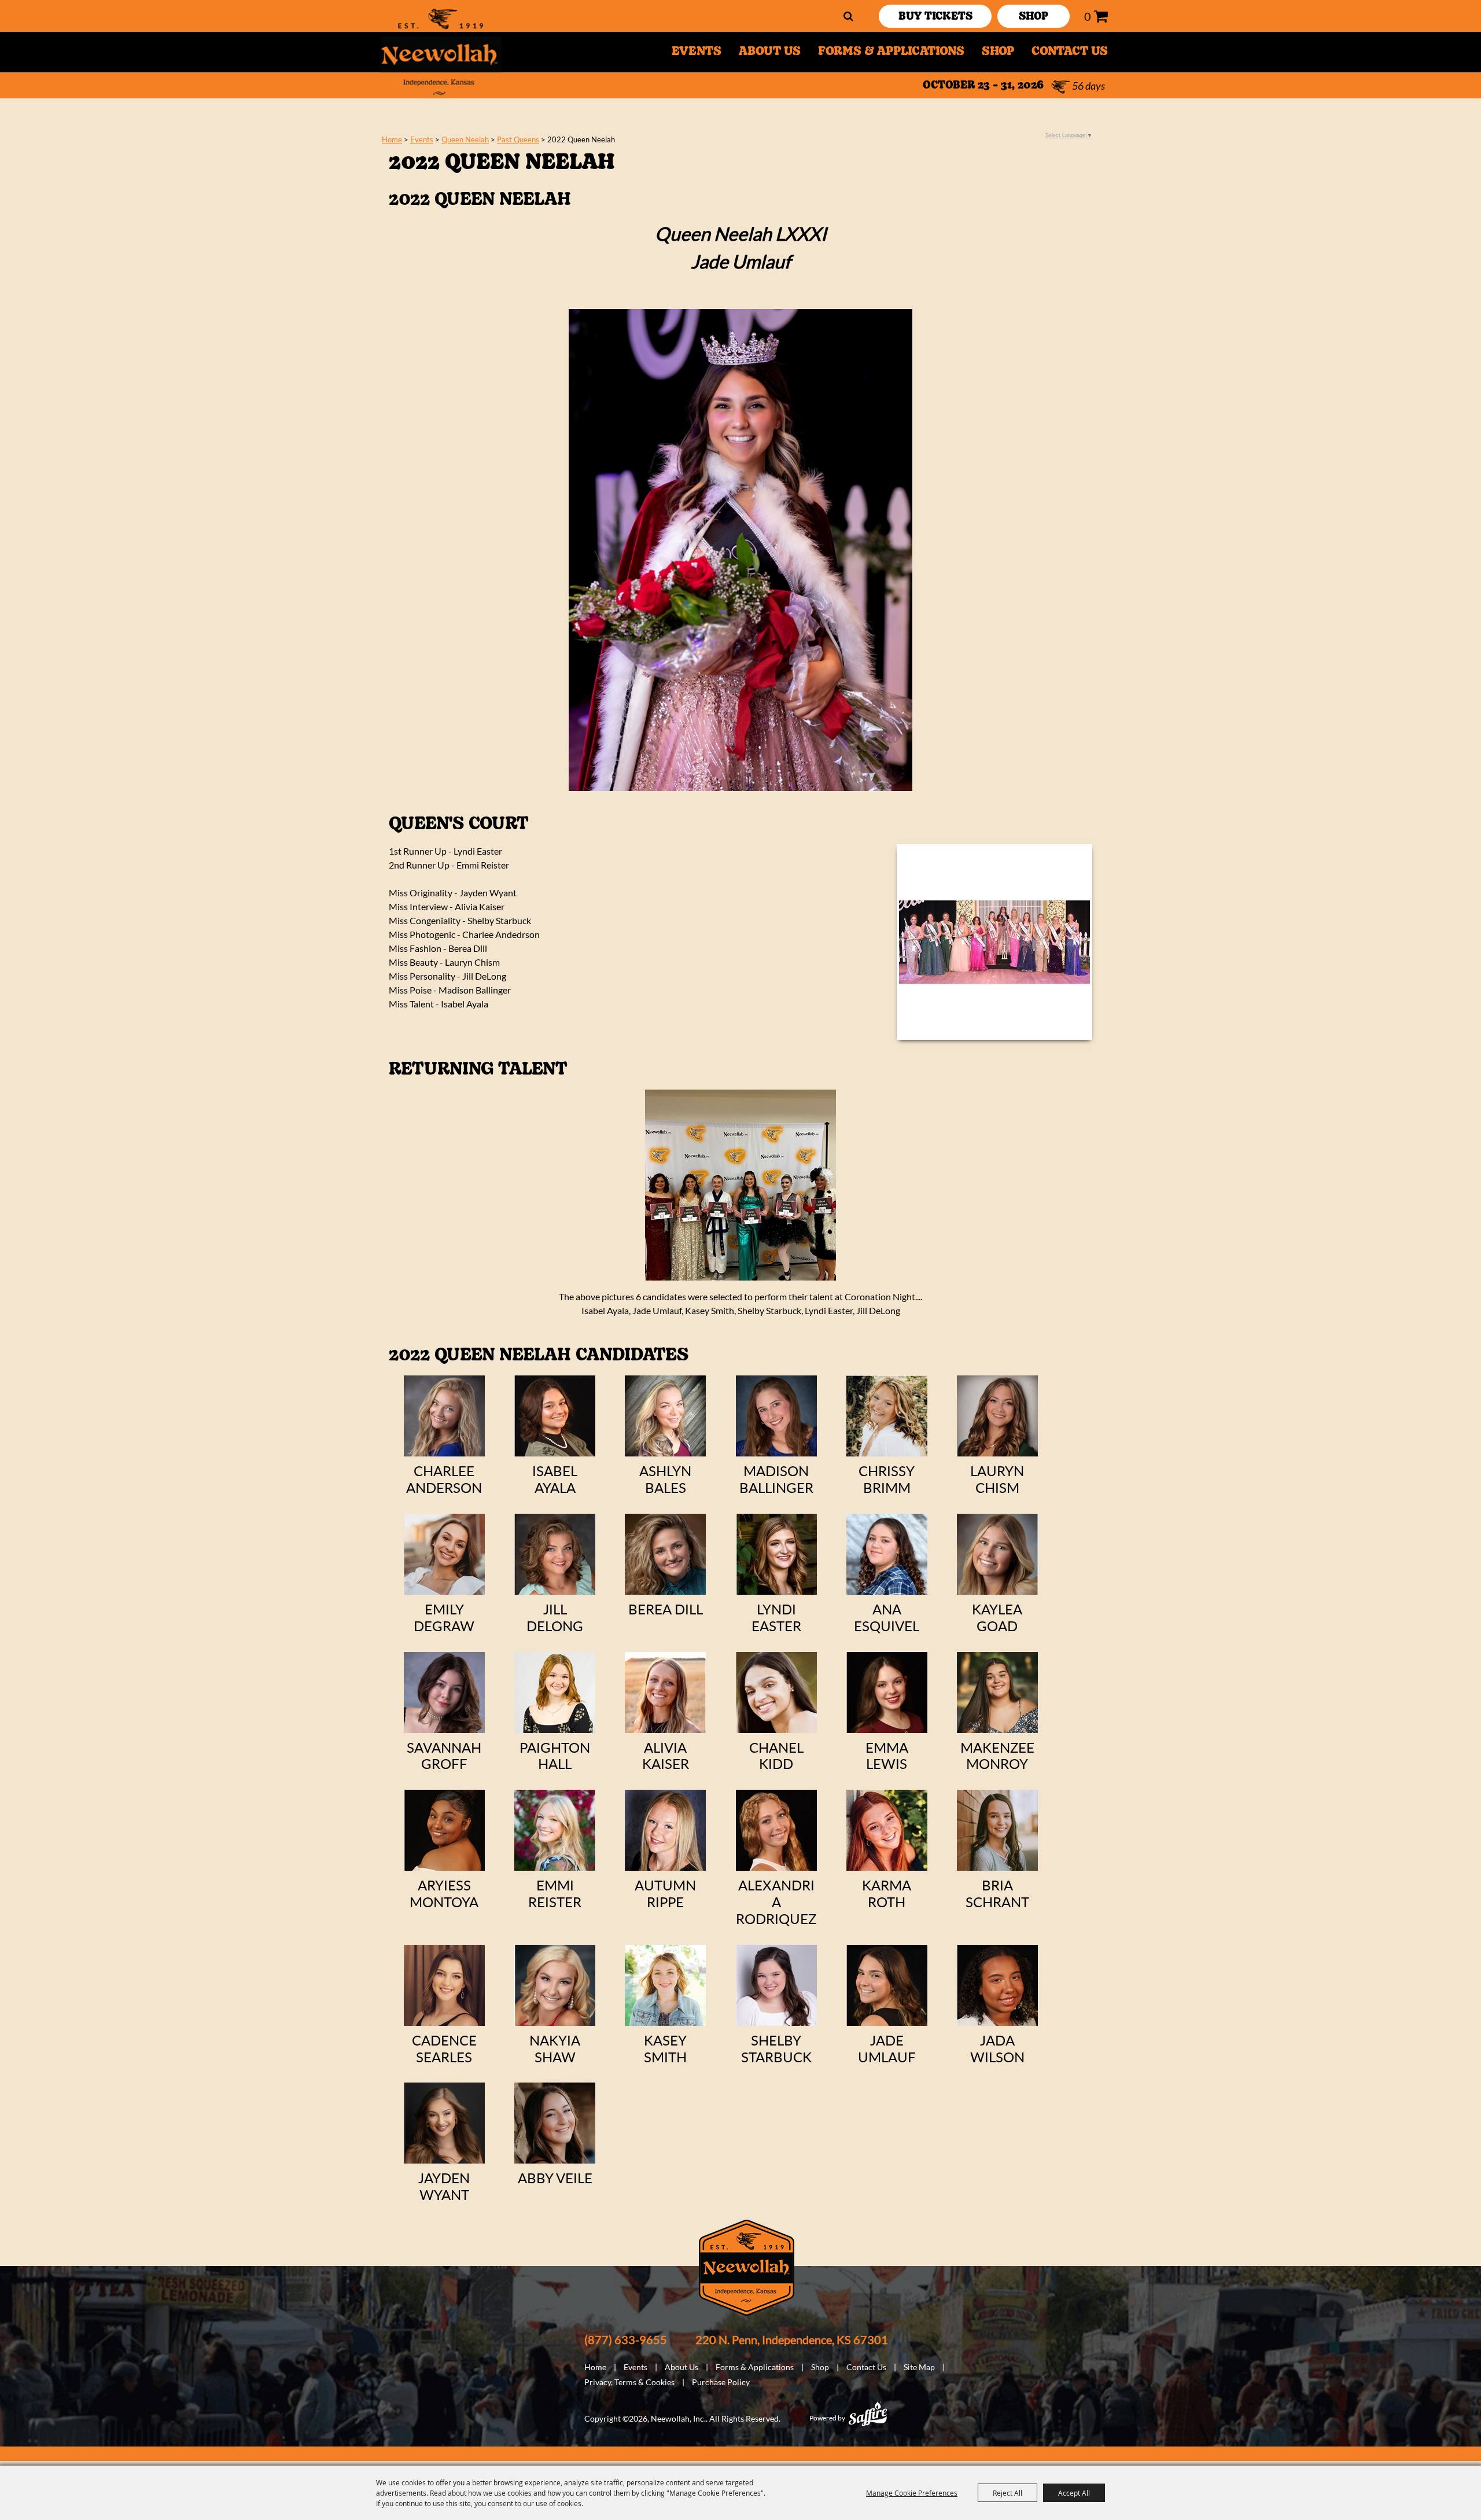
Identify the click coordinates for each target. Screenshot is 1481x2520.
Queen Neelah (465, 139)
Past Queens (518, 139)
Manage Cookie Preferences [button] (912, 2493)
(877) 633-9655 (626, 2339)
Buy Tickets (935, 17)
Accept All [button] (1074, 2493)
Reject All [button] (1007, 2493)
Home (392, 139)
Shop (998, 52)
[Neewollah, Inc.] (440, 52)
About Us (770, 52)
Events (697, 52)
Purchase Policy (721, 2382)
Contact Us (1070, 52)
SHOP (1034, 17)
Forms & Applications (891, 52)
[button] (994, 942)
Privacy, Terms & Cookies (629, 2382)
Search (848, 16)
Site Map (919, 2367)
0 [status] (1088, 16)
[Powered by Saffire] (868, 2414)
